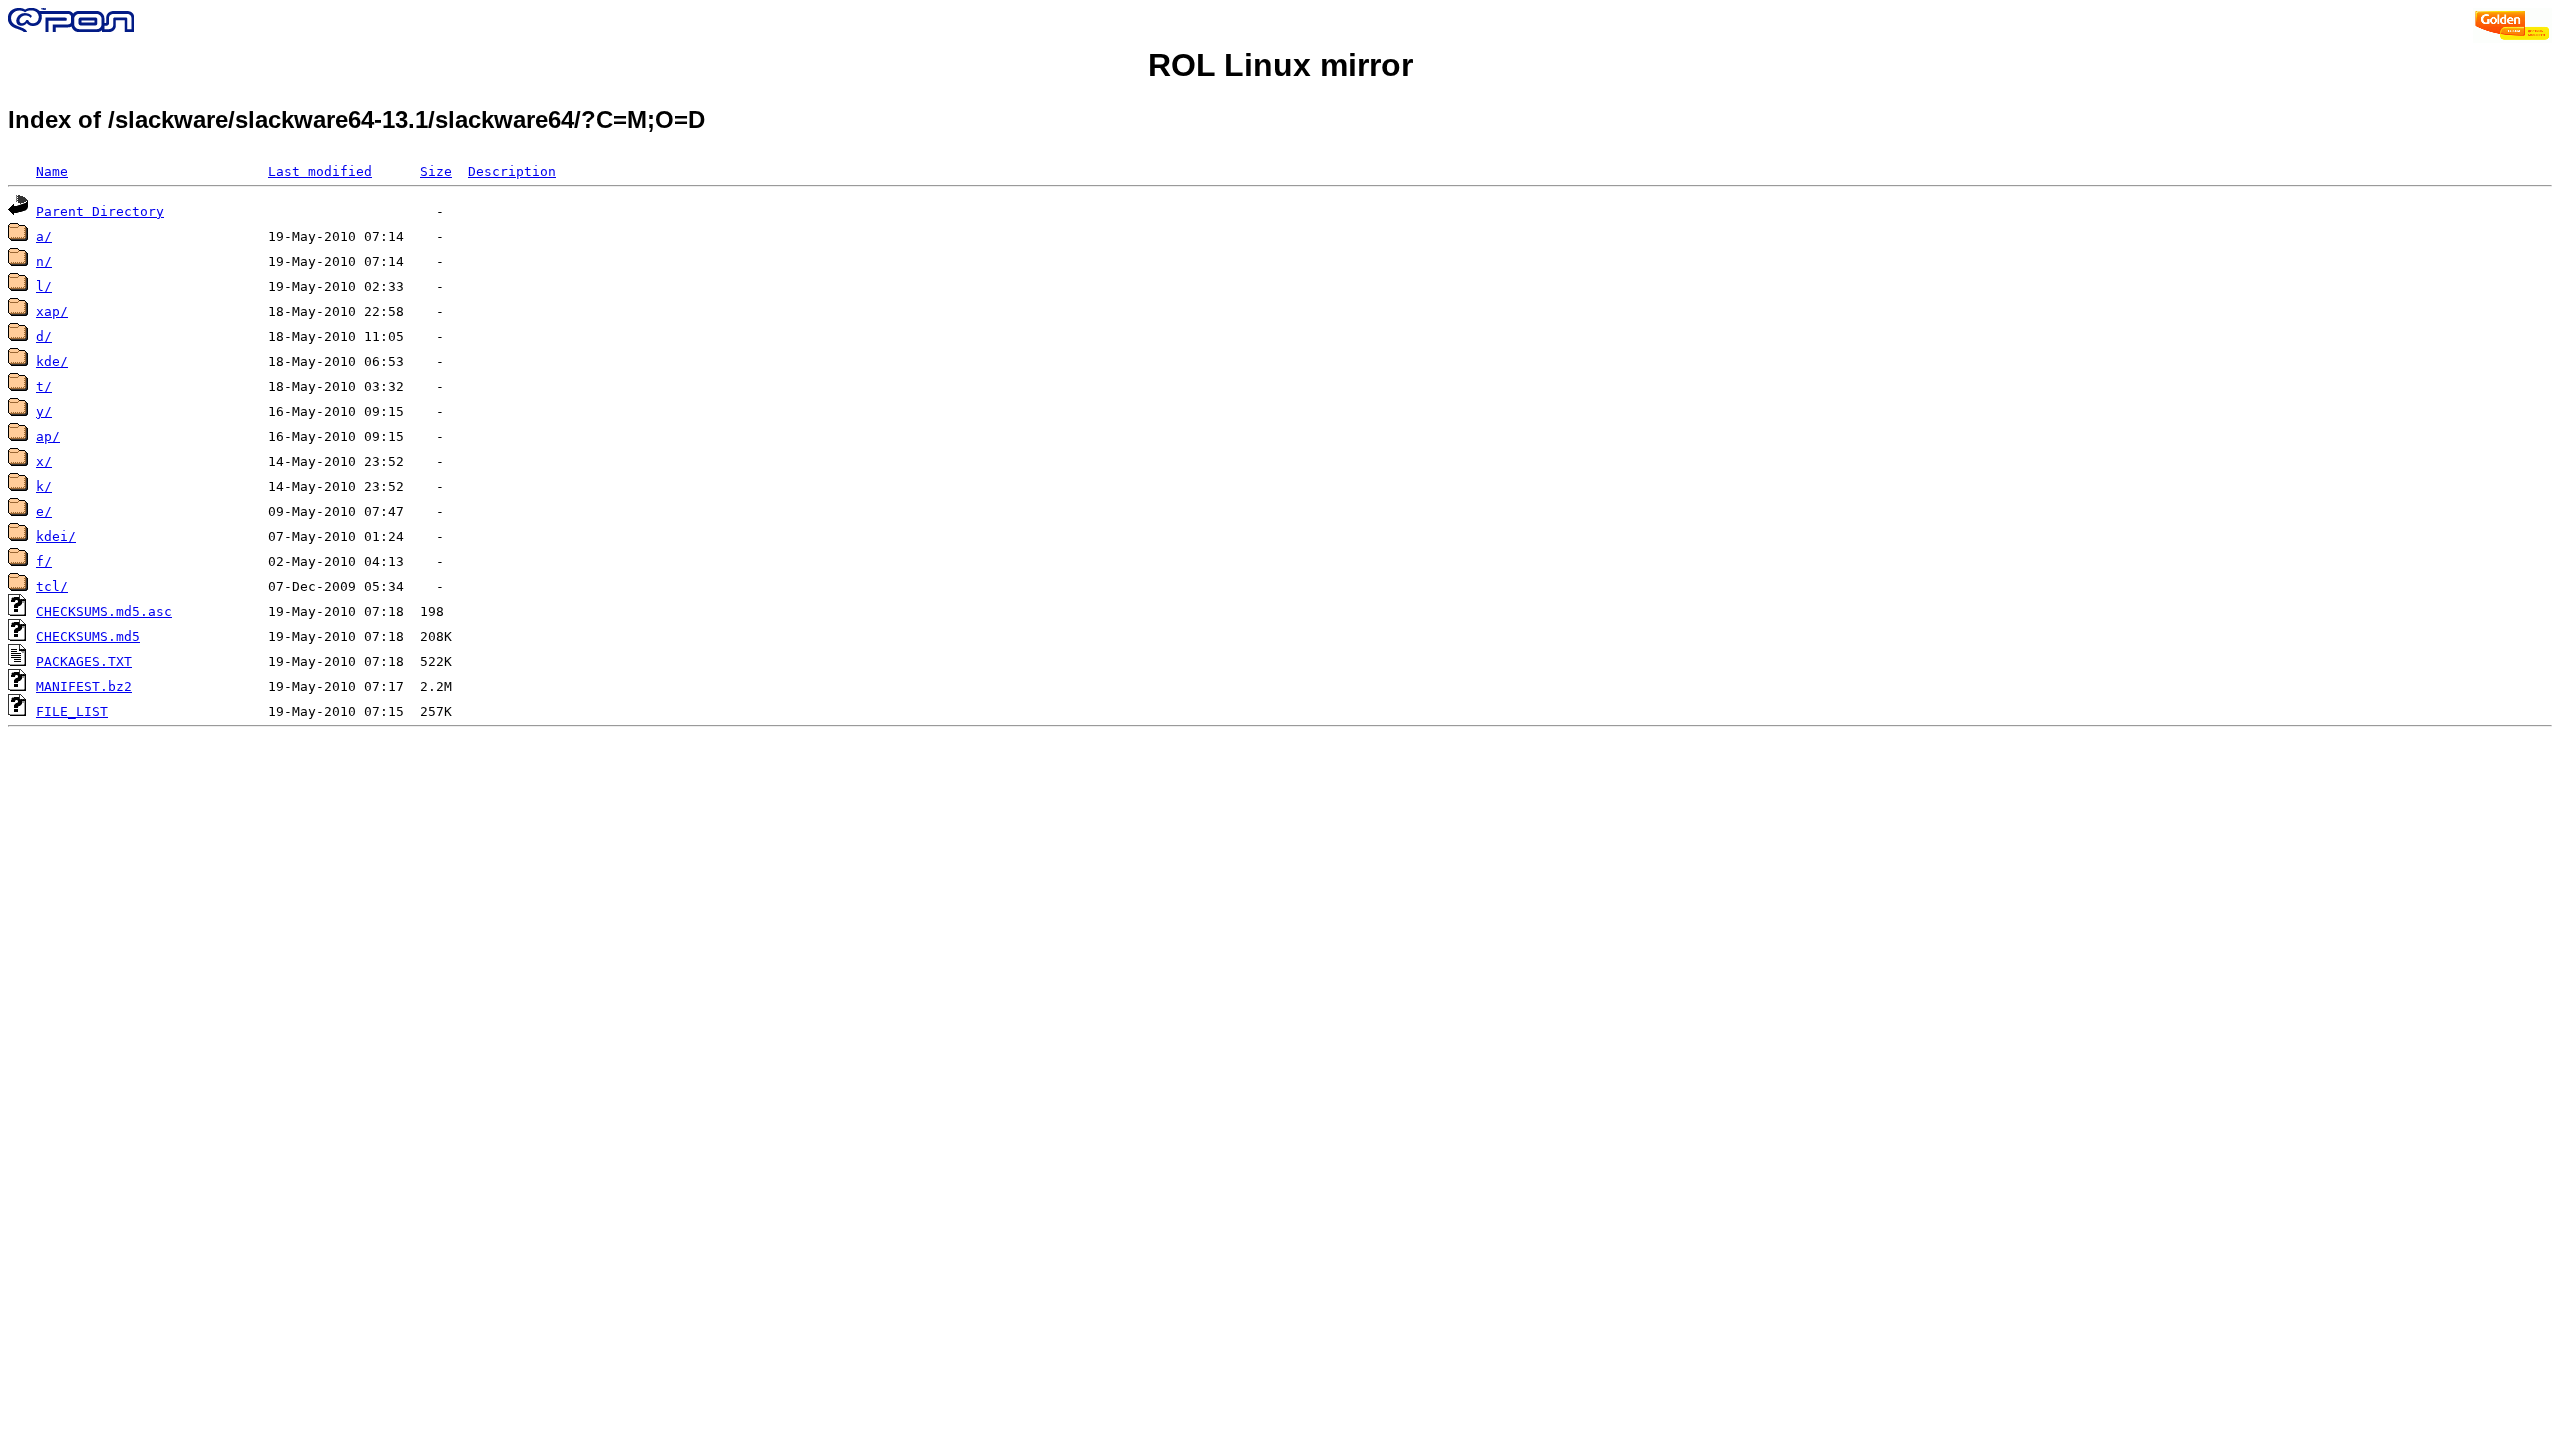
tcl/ (52, 586)
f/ (44, 561)
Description (512, 171)
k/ (44, 486)
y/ (44, 411)
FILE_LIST (72, 711)
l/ (44, 286)
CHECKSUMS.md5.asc (104, 611)
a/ (44, 236)
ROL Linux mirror (1280, 65)
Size (436, 171)
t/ (44, 386)
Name (52, 171)
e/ (44, 511)
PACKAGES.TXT (84, 661)
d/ (44, 336)
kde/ (52, 361)
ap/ (48, 436)
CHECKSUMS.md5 (88, 636)
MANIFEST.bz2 (84, 686)
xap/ (52, 311)
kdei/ (56, 536)
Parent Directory (100, 211)
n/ (44, 261)
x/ (44, 461)
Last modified (320, 171)
